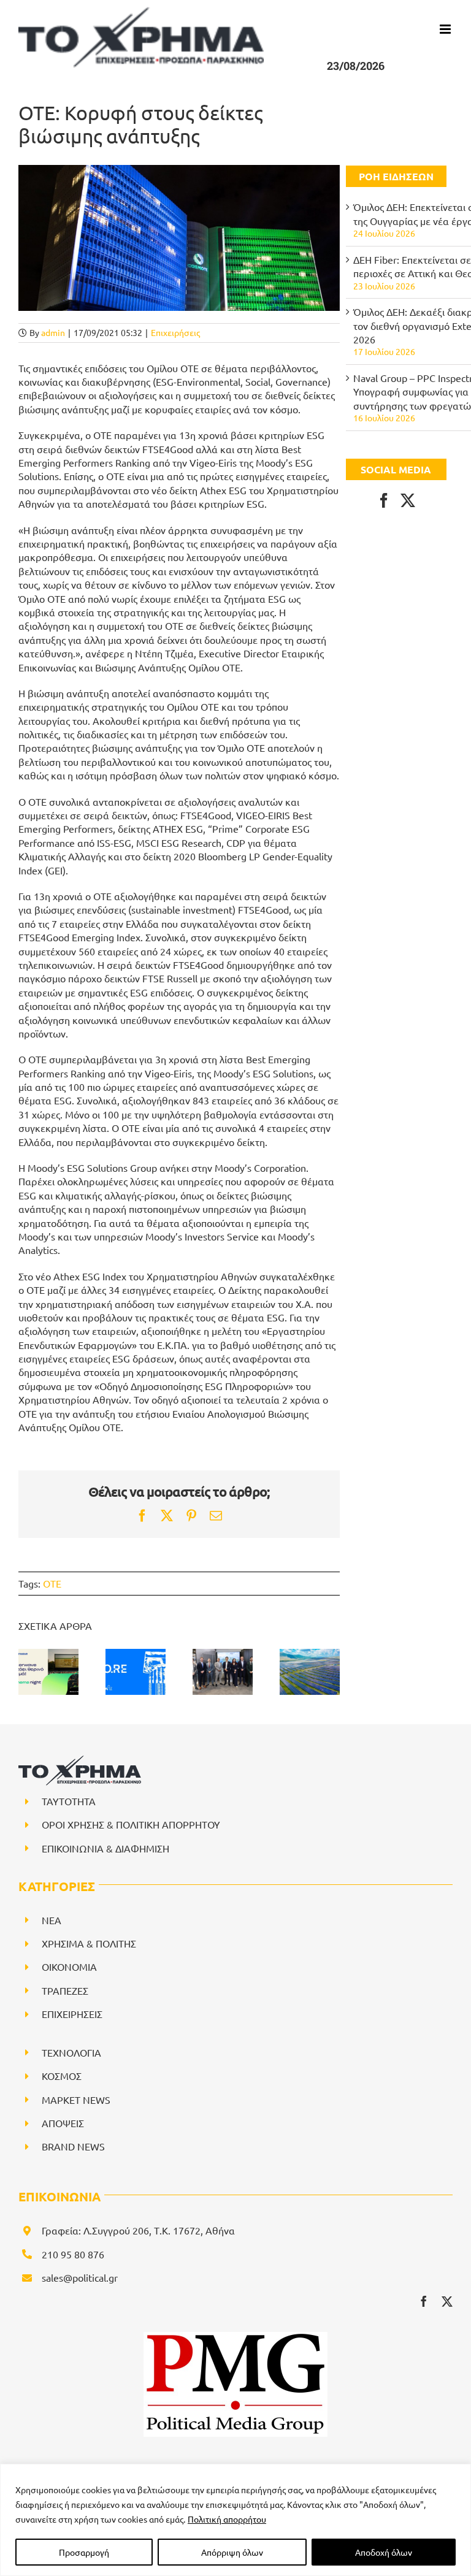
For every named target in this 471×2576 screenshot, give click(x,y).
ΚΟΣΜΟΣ (62, 2076)
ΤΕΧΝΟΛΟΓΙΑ (71, 2052)
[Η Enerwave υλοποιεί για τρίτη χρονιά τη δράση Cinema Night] (48, 1672)
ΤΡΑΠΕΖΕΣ (65, 1990)
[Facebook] (384, 500)
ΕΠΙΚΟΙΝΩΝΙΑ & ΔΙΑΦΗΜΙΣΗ (105, 1848)
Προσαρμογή (84, 2552)
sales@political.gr (80, 2277)
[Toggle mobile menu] (446, 29)
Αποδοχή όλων (384, 2552)
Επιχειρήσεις (175, 332)
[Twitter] (408, 500)
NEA (52, 1920)
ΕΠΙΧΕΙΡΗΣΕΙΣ (72, 2014)
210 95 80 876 (73, 2254)
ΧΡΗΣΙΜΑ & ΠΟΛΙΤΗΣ (89, 1943)
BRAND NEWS (73, 2146)
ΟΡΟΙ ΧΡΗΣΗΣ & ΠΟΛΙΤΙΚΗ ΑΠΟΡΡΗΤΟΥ (131, 1824)
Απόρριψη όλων (232, 2552)
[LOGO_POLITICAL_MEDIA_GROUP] (235, 2337)
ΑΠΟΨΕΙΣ (63, 2123)
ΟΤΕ (52, 1583)
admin (53, 332)
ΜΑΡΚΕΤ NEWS (76, 2100)
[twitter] (447, 2301)
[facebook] (424, 2301)
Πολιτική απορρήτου (227, 2519)
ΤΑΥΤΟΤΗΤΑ (69, 1801)
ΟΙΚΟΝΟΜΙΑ (69, 1966)
